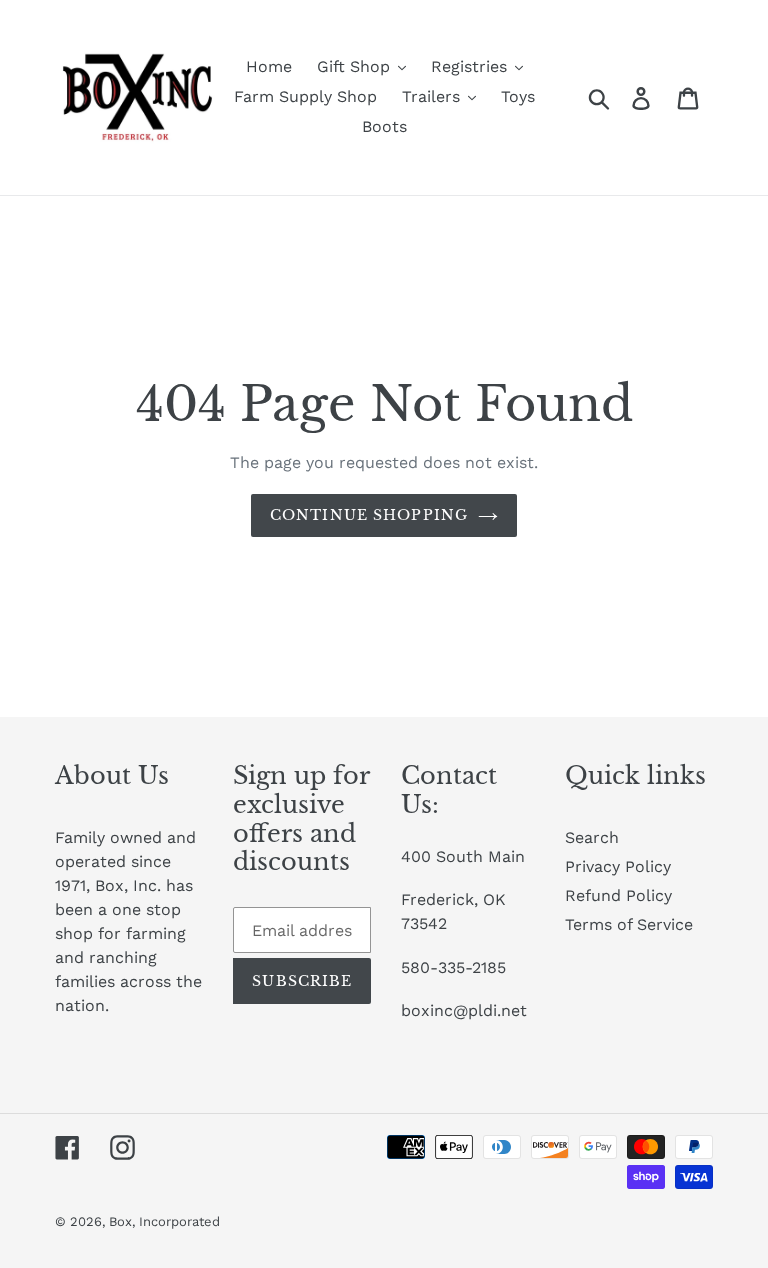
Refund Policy (618, 895)
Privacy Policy (618, 866)
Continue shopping (369, 515)
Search (592, 837)
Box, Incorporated (164, 1221)
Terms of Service (629, 924)
